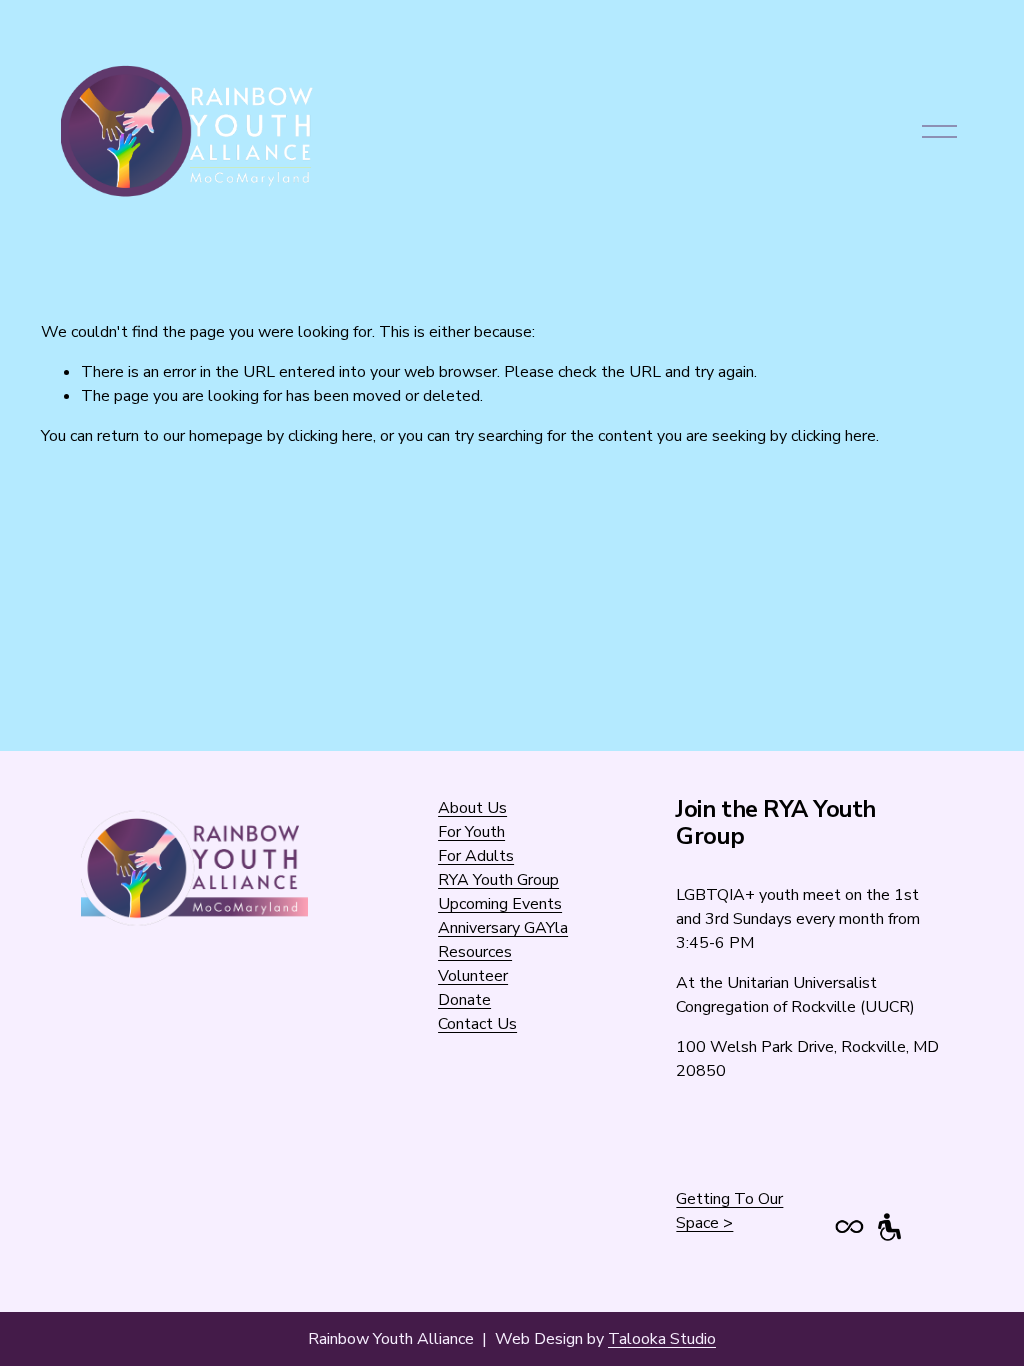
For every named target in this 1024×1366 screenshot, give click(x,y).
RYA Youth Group (498, 880)
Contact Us (477, 1024)
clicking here (330, 436)
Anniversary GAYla (503, 928)
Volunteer (473, 976)
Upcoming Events (500, 904)
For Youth (471, 832)
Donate (464, 1000)
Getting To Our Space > (729, 1211)
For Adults (476, 856)
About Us (472, 808)
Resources (475, 952)
